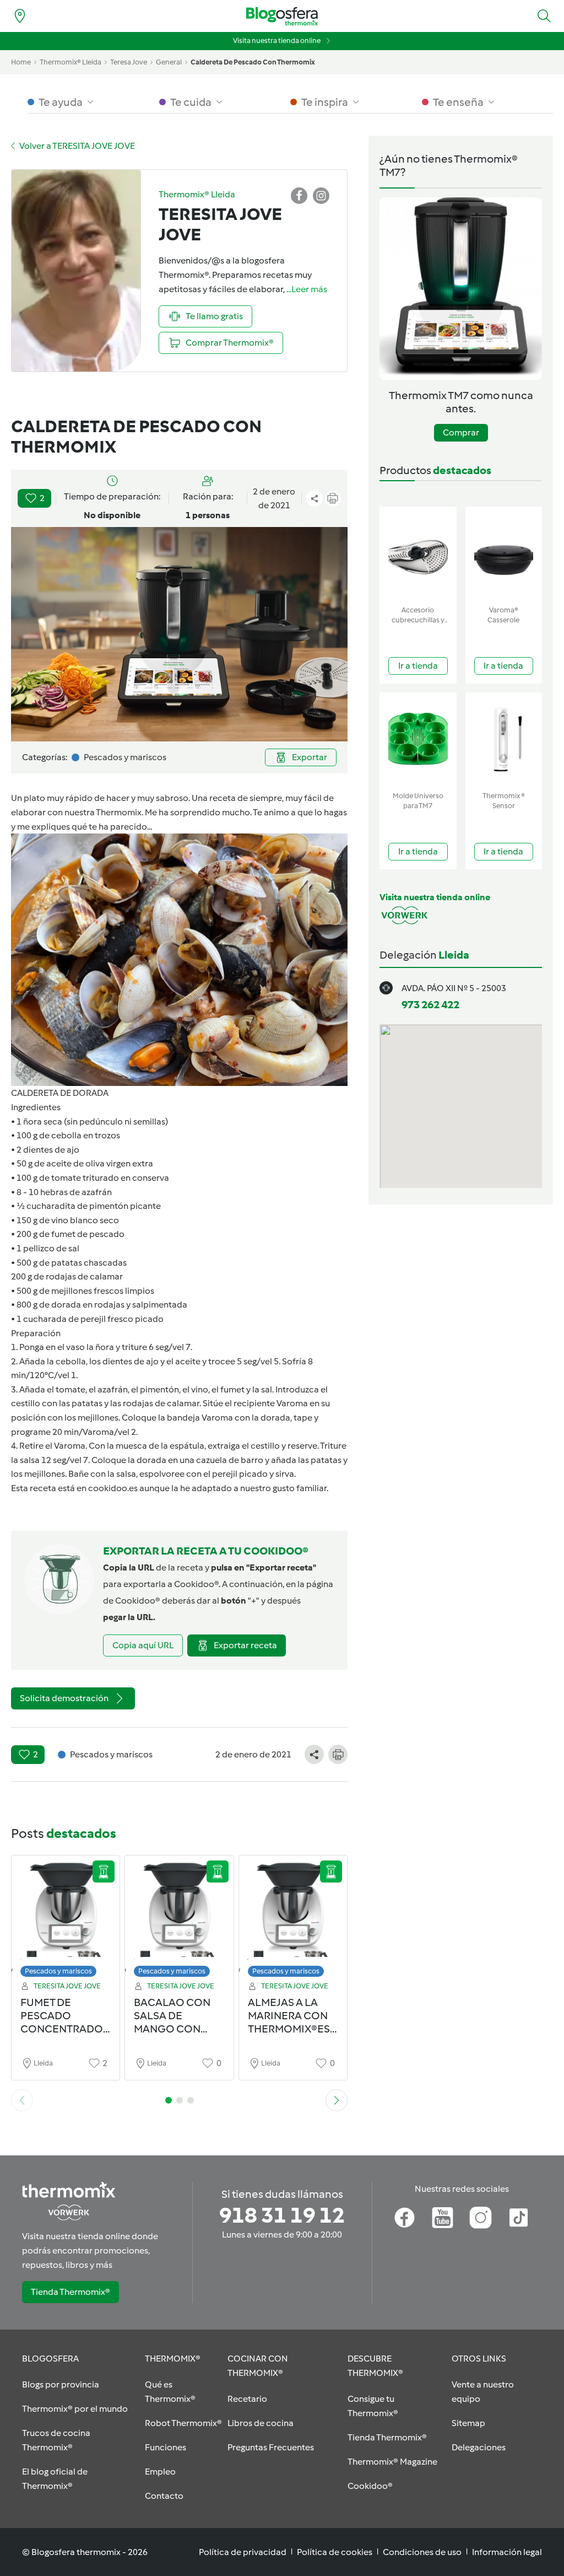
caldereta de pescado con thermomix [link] (253, 62)
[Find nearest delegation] (20, 16)
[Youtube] (443, 2218)
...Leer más (307, 289)
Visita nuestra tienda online (277, 41)
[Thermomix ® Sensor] (504, 740)
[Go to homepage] (282, 16)
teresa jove (129, 62)
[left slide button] (22, 2100)
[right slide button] (337, 2100)
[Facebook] (405, 2218)
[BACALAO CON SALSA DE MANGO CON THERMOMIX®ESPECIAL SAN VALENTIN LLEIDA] (179, 1919)
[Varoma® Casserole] (504, 554)
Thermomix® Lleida (70, 62)
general (169, 62)
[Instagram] (481, 2218)
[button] (544, 16)
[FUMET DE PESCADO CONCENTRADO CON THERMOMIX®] (66, 1919)
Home (21, 62)
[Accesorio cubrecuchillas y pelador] (418, 554)
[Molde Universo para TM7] (418, 740)
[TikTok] (519, 2218)
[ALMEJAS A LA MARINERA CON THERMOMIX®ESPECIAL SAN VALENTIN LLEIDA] (293, 1919)
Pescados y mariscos (58, 1971)
